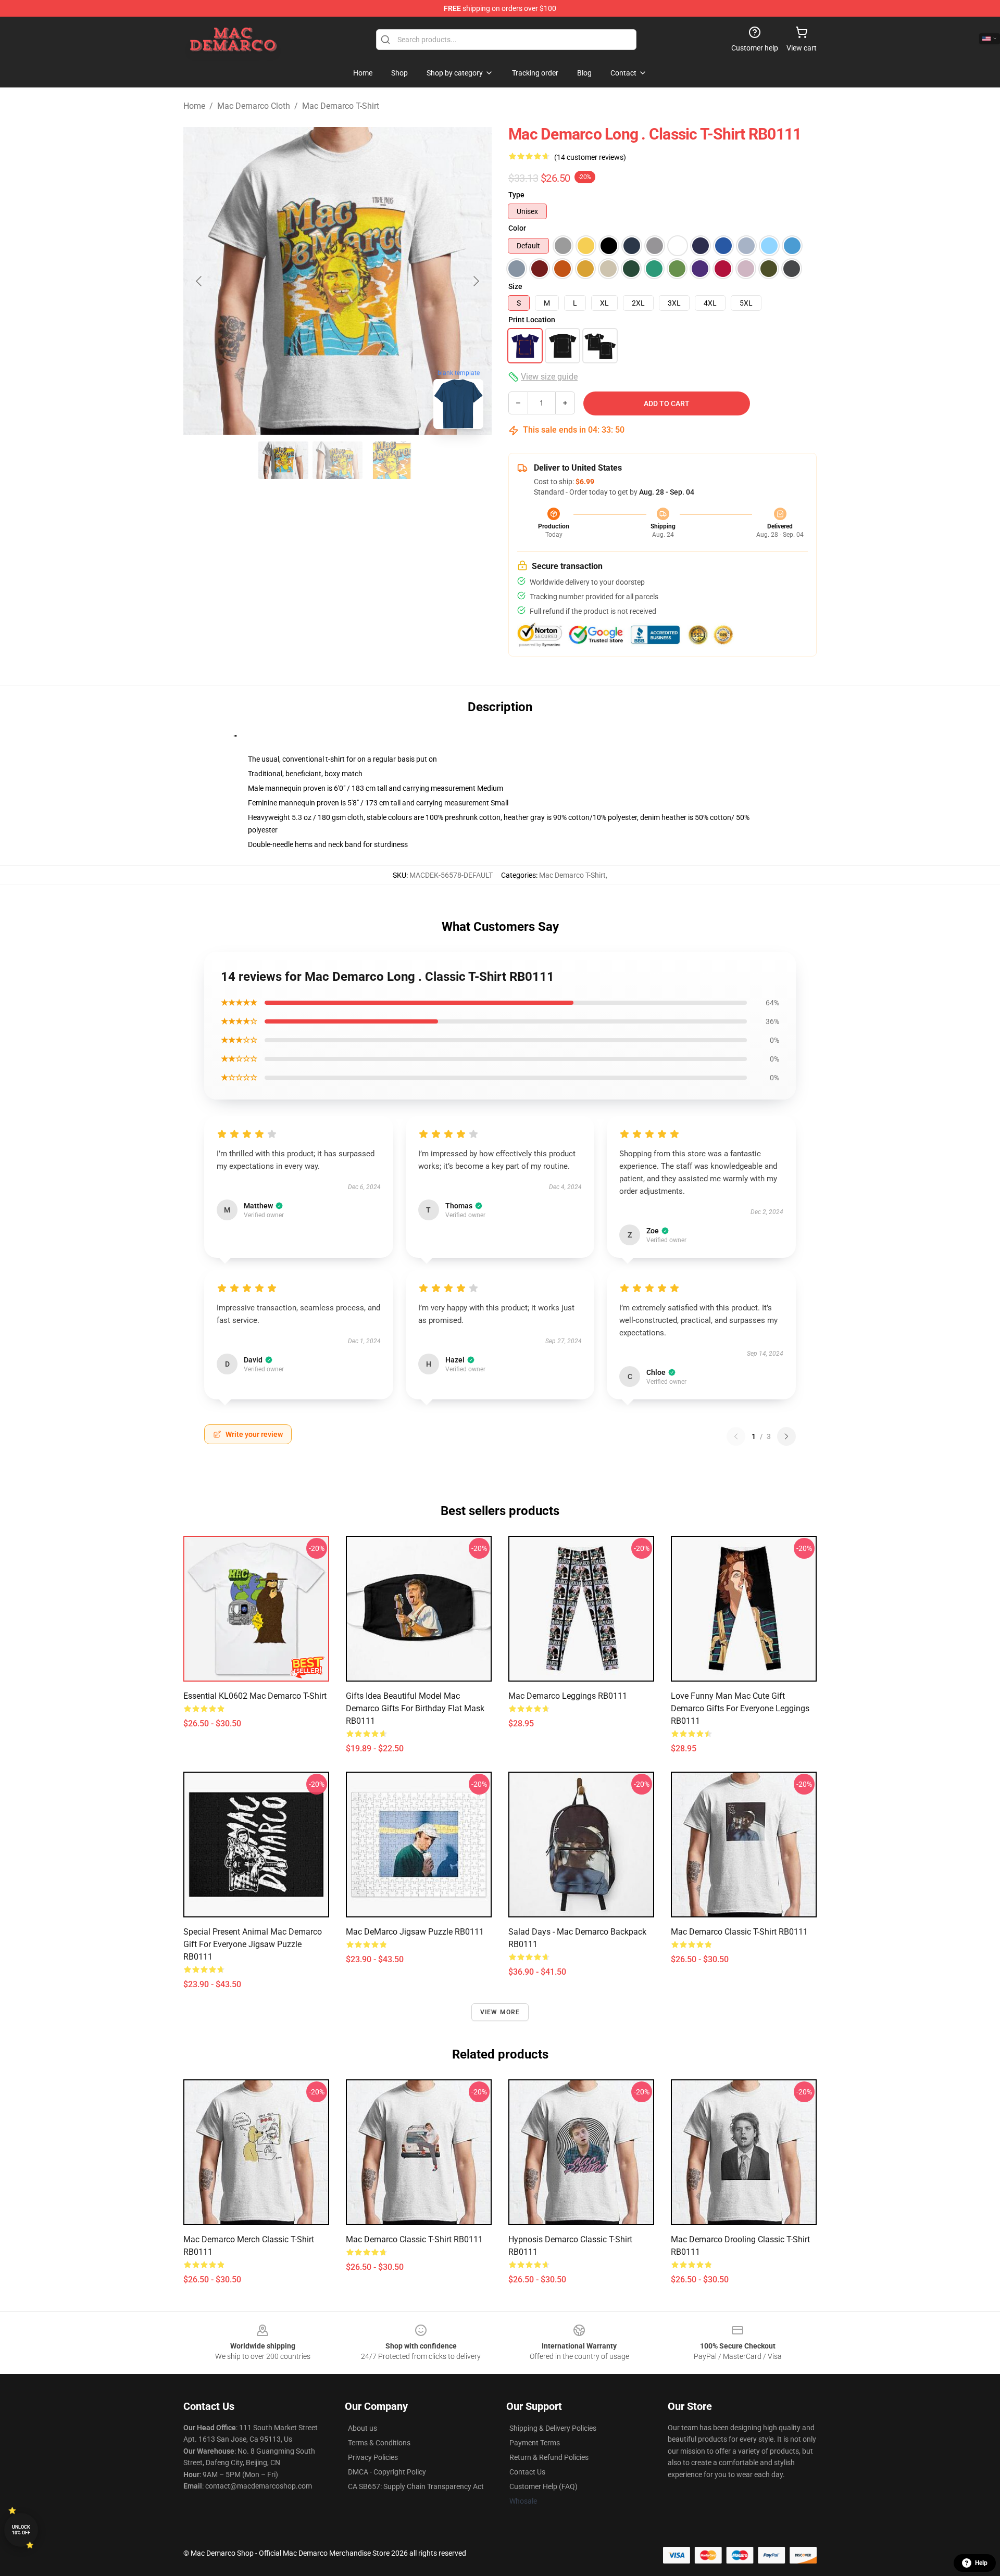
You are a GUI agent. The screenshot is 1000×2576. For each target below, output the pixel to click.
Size (515, 286)
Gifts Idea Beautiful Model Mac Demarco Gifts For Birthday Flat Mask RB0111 (415, 1708)
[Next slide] (476, 281)
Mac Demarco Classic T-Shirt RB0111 (414, 2239)
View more (500, 2012)
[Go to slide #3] (392, 460)
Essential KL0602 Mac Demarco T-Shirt (255, 1696)
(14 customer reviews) (590, 157)
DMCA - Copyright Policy (387, 2472)
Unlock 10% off (21, 2530)
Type (516, 195)
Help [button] (981, 2563)
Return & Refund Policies (549, 2457)
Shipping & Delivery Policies (553, 2428)
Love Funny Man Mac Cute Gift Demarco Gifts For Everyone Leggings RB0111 (740, 1708)
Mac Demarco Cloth (254, 106)
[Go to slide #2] (337, 460)
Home (194, 106)
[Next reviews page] (786, 1436)
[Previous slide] (199, 281)
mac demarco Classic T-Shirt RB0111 (739, 1932)
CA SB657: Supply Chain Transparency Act (416, 2486)
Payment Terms (535, 2443)
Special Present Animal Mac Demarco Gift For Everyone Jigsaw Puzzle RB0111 (253, 1944)
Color (517, 228)
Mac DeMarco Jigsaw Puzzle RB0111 (415, 1932)
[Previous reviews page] (736, 1436)
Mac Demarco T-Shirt (341, 106)
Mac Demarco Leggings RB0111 (568, 1696)
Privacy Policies (373, 2457)
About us (362, 2428)
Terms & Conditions (379, 2443)
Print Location (532, 320)
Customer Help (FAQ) (543, 2486)
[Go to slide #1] (283, 460)
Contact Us (527, 2472)
